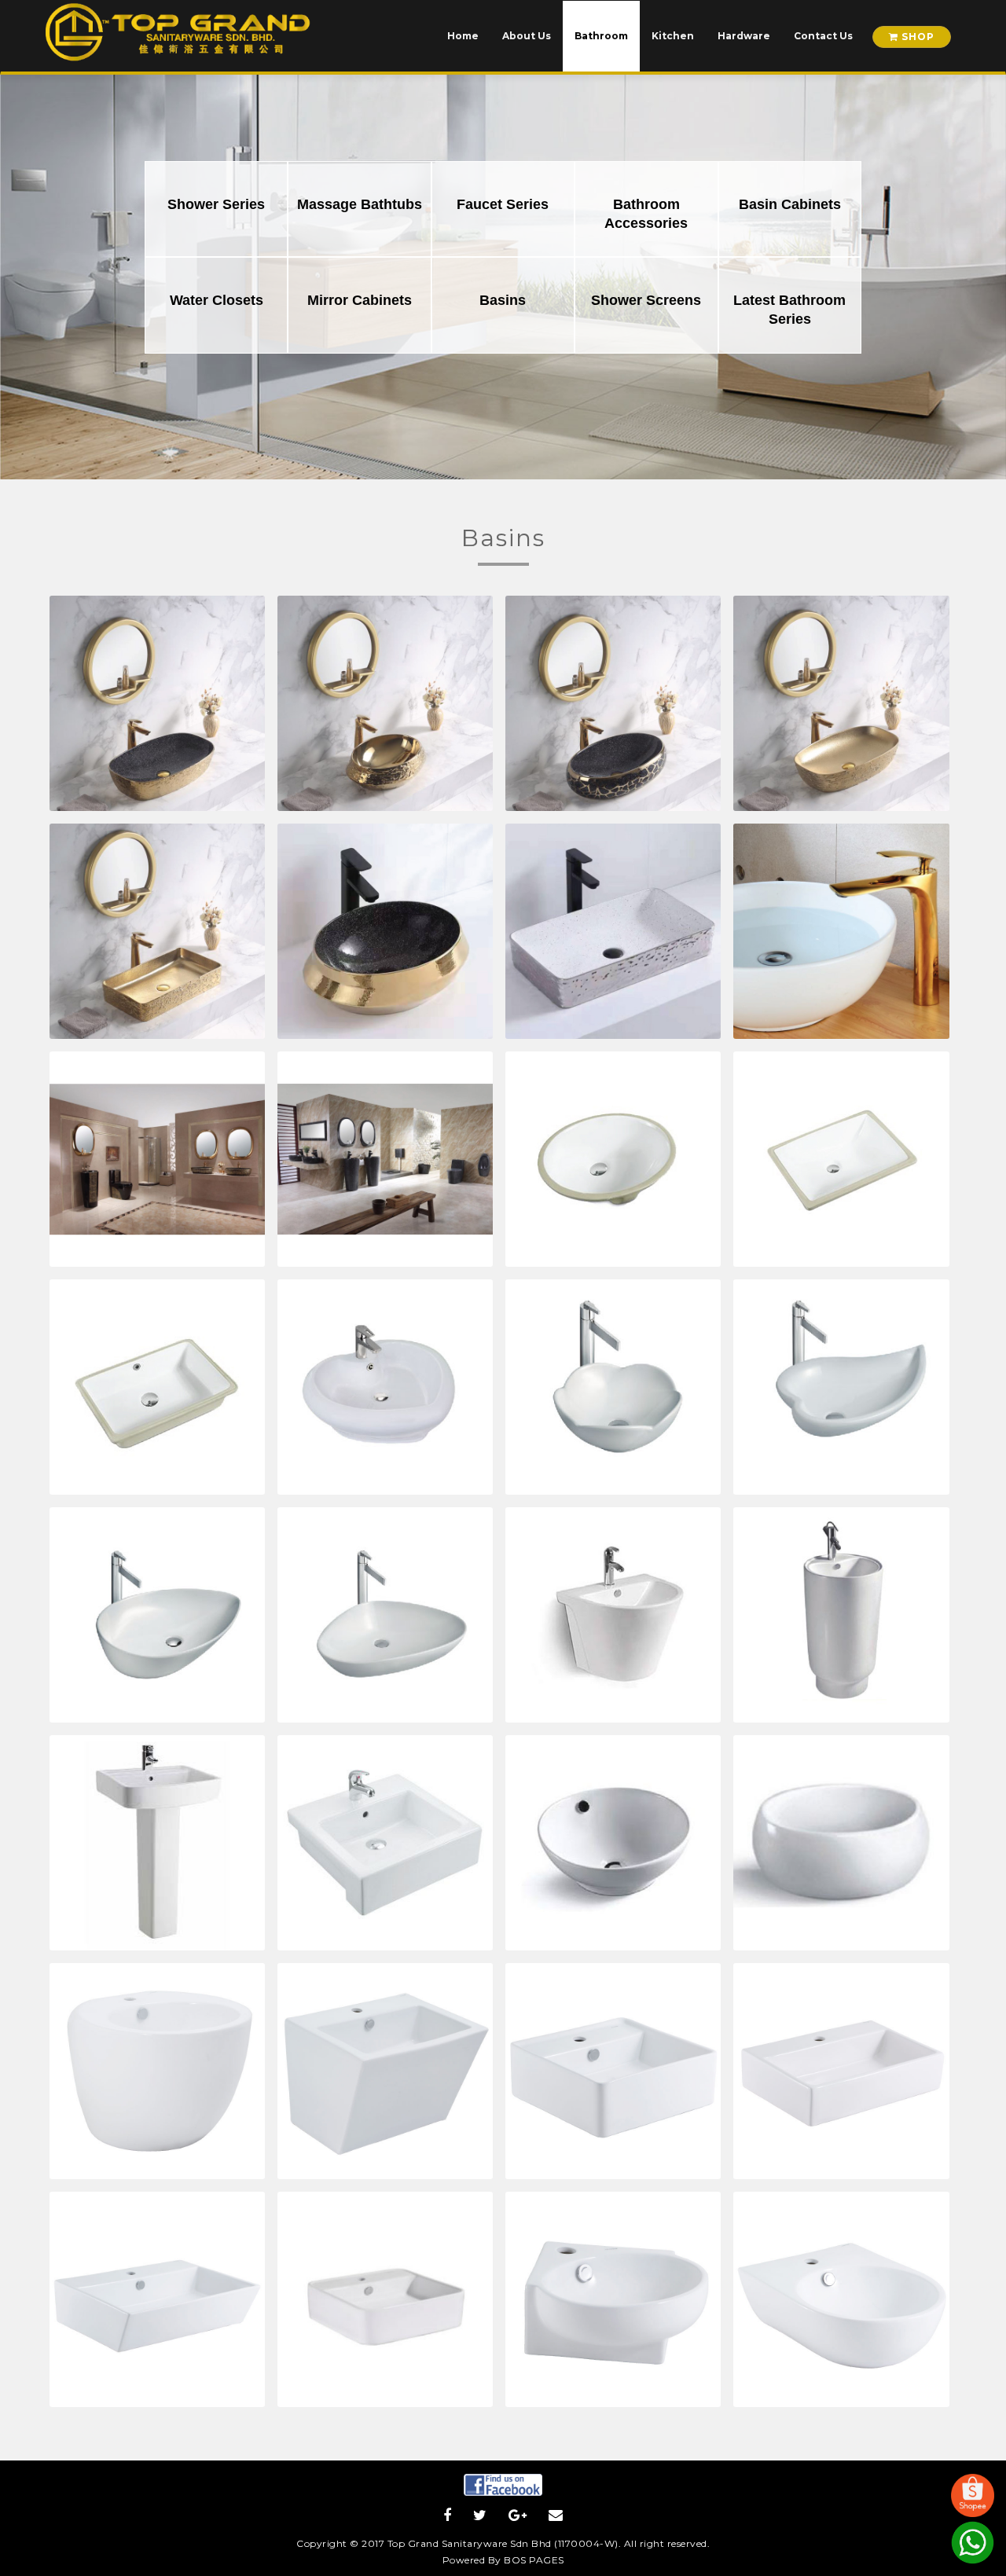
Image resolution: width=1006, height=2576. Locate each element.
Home (463, 36)
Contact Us (823, 36)
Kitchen (673, 36)
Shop (916, 37)
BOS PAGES (534, 2560)
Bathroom (601, 36)
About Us (527, 36)
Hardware (744, 36)
